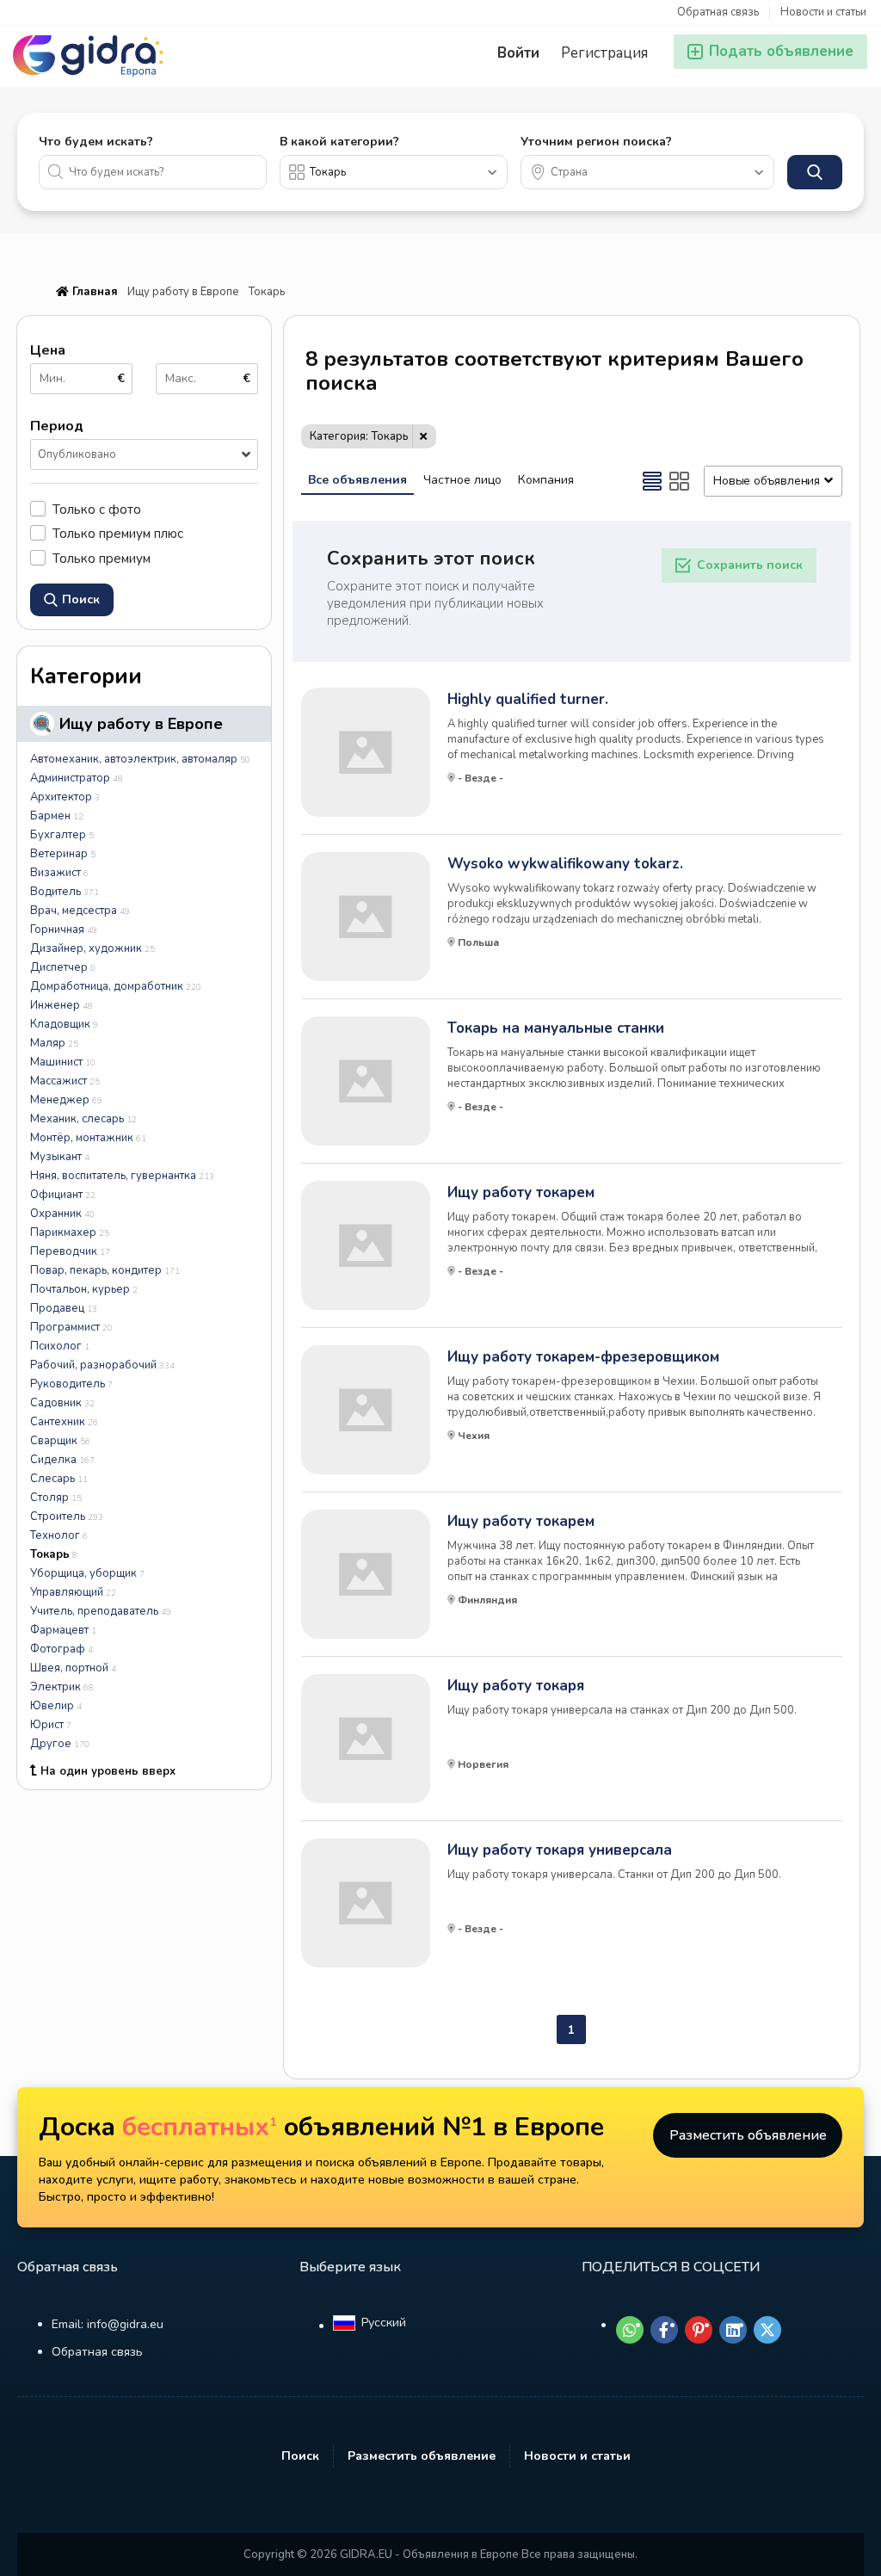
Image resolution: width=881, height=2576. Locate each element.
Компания (546, 480)
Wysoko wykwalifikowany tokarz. (565, 864)
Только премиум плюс (118, 533)
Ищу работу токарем (521, 1193)
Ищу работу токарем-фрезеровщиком (583, 1357)
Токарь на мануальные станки (556, 1029)
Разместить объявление (748, 2135)
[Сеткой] (680, 481)
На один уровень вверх (108, 1771)
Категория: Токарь (359, 436)
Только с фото (97, 509)
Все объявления (357, 480)
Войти (518, 53)
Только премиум (102, 558)
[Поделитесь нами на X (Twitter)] (767, 2330)
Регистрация (604, 53)
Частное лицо (462, 480)
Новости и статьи (823, 12)
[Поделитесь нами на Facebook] (664, 2330)
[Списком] (652, 481)
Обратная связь (718, 12)
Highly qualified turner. (528, 700)
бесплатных (200, 2127)
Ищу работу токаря (516, 1686)
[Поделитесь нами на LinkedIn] (733, 2330)
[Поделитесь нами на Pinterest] (699, 2330)
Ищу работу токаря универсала (560, 1850)
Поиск (300, 2456)
